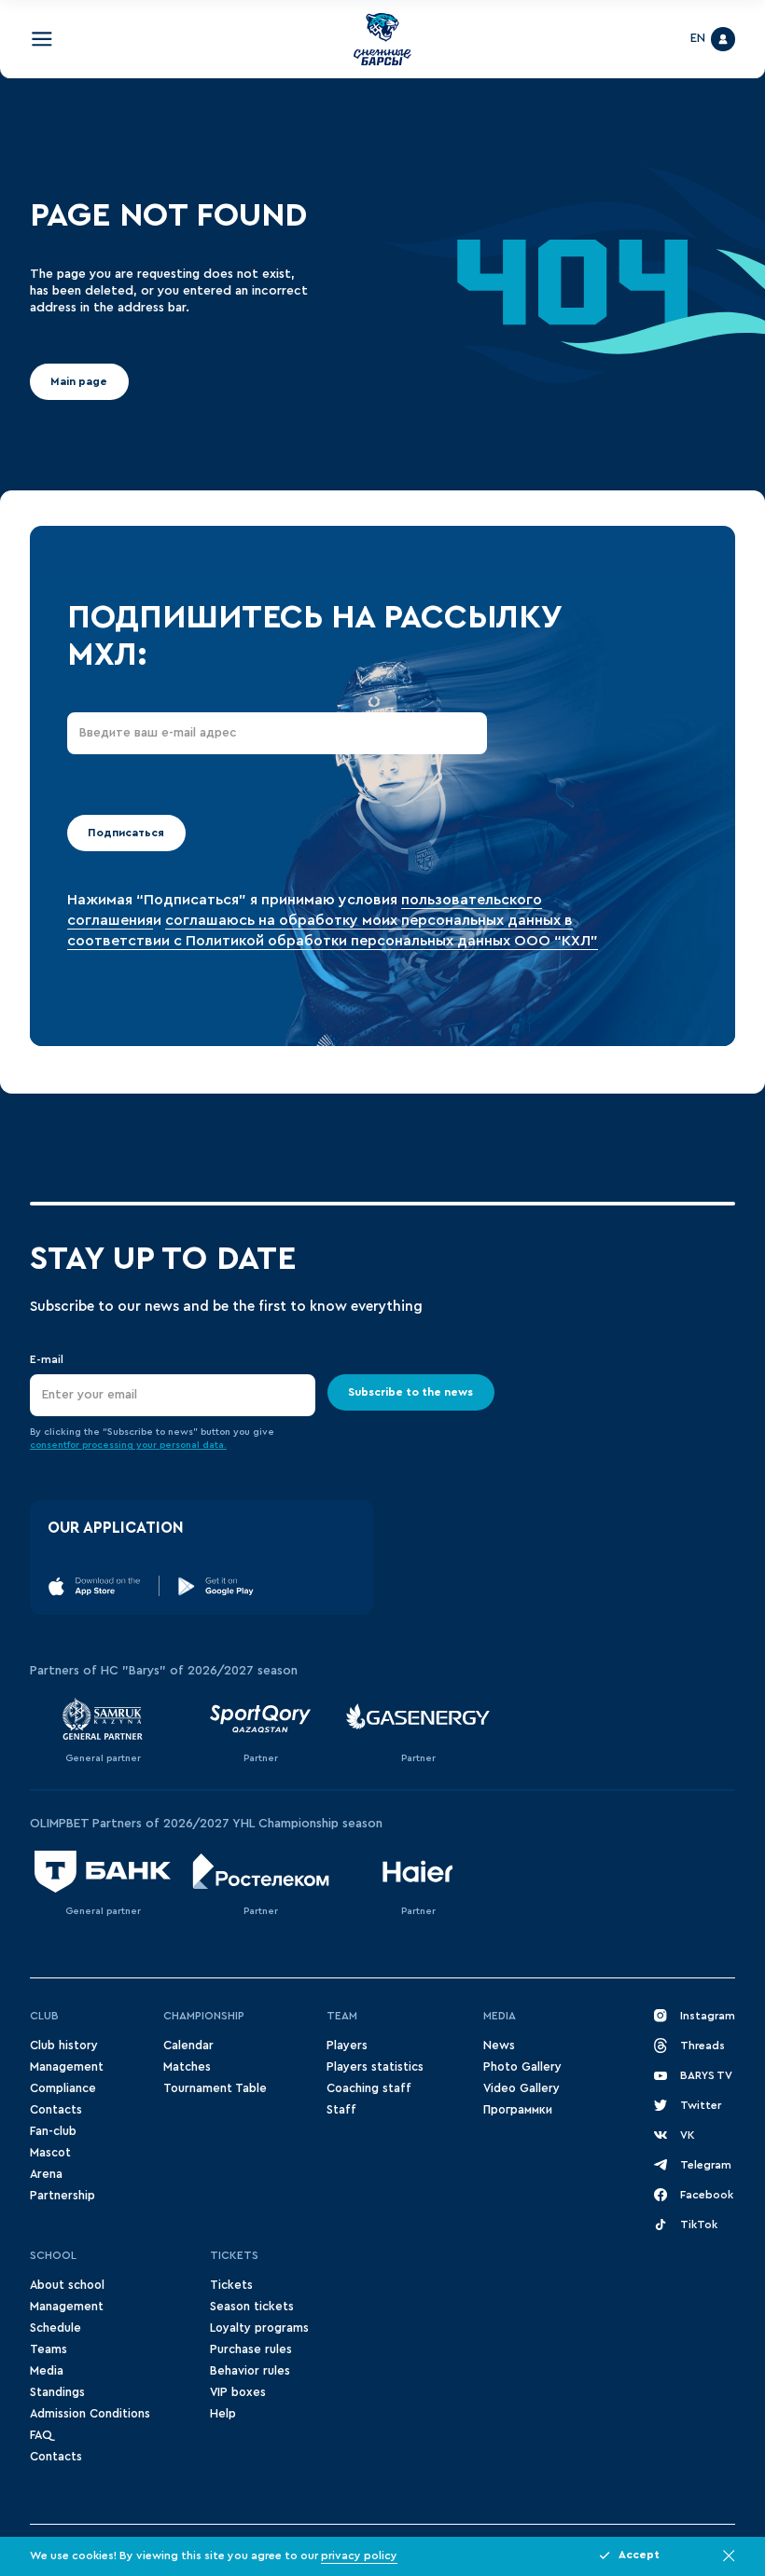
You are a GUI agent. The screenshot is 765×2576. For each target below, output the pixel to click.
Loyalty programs (259, 2328)
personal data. (193, 1445)
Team (342, 2016)
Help (223, 2414)
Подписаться (126, 833)
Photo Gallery (522, 2067)
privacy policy (359, 2555)
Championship (204, 2016)
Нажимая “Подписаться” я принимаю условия (234, 900)
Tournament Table (215, 2088)
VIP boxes (238, 2392)
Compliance (63, 2088)
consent (49, 1445)
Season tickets (252, 2307)
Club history (64, 2046)
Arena (46, 2174)
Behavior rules (250, 2371)
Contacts (56, 2110)
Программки (518, 2110)
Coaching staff (369, 2088)
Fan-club (53, 2131)
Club (44, 2016)
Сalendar (188, 2046)
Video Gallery (522, 2088)
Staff (341, 2110)
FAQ (41, 2435)
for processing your (113, 1445)
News (499, 2046)
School (53, 2255)
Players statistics (375, 2067)
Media (500, 2016)
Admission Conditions (90, 2414)
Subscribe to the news (410, 1391)
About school (67, 2285)
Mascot (50, 2153)
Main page (79, 381)
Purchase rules (251, 2349)
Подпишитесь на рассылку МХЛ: (314, 636)
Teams (49, 2349)
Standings (57, 2392)
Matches (187, 2067)
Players (347, 2046)
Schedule (56, 2328)
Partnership (63, 2196)
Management (67, 2067)
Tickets (234, 2255)
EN (698, 38)
